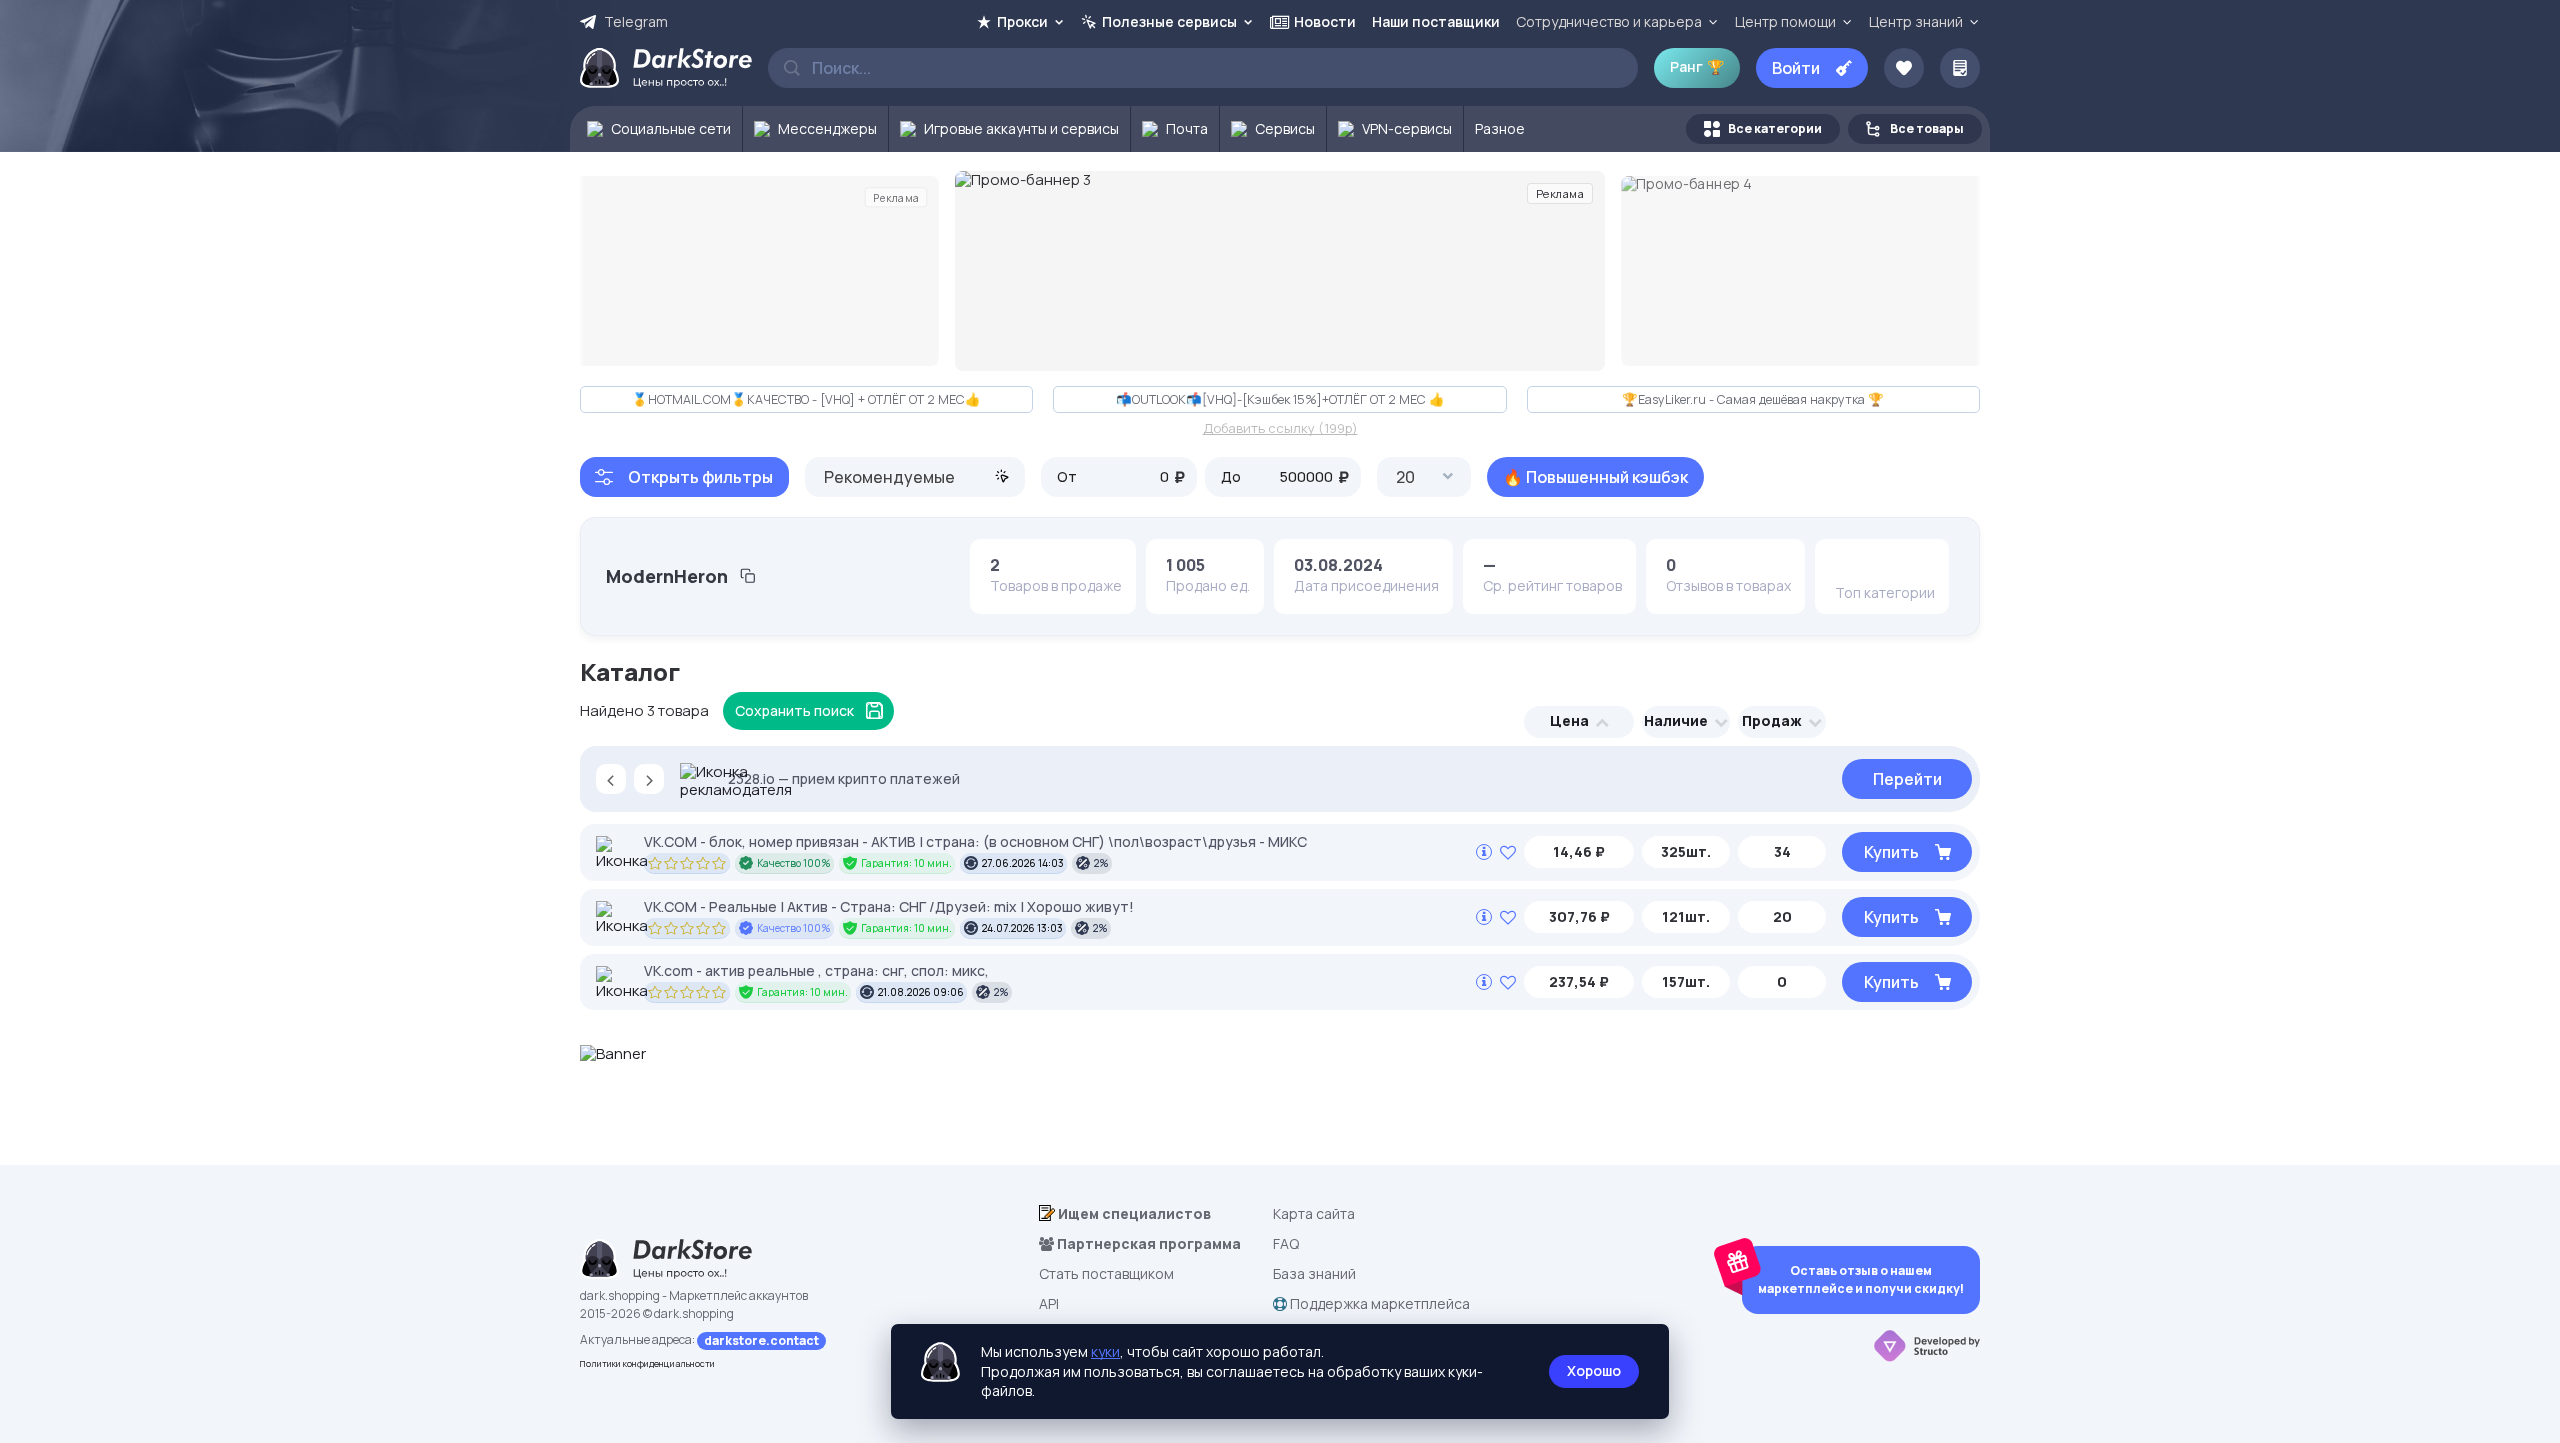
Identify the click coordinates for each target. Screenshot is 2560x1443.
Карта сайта (1314, 1213)
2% (1101, 863)
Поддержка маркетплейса (1378, 1303)
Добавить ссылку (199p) (1280, 429)
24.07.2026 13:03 (1022, 928)
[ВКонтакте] (1850, 565)
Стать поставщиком (1106, 1273)
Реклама (896, 197)
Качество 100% (794, 863)
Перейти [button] (1907, 779)
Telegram (636, 22)
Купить (1891, 852)
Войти (1796, 68)
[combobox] (915, 477)
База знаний (1314, 1273)
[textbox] (915, 477)
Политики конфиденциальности (647, 1363)
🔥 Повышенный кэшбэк (1595, 477)
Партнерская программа (1147, 1243)
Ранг (1697, 66)
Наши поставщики (1436, 21)
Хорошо (1594, 1370)
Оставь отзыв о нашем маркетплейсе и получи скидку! (1861, 1279)
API (1049, 1303)
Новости (1325, 21)
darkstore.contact (761, 1340)
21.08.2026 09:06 (921, 992)
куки (1105, 1351)
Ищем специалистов (1133, 1213)
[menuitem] (656, 129)
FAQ (1286, 1243)
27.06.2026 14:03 (1023, 863)
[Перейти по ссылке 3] (1280, 271)
